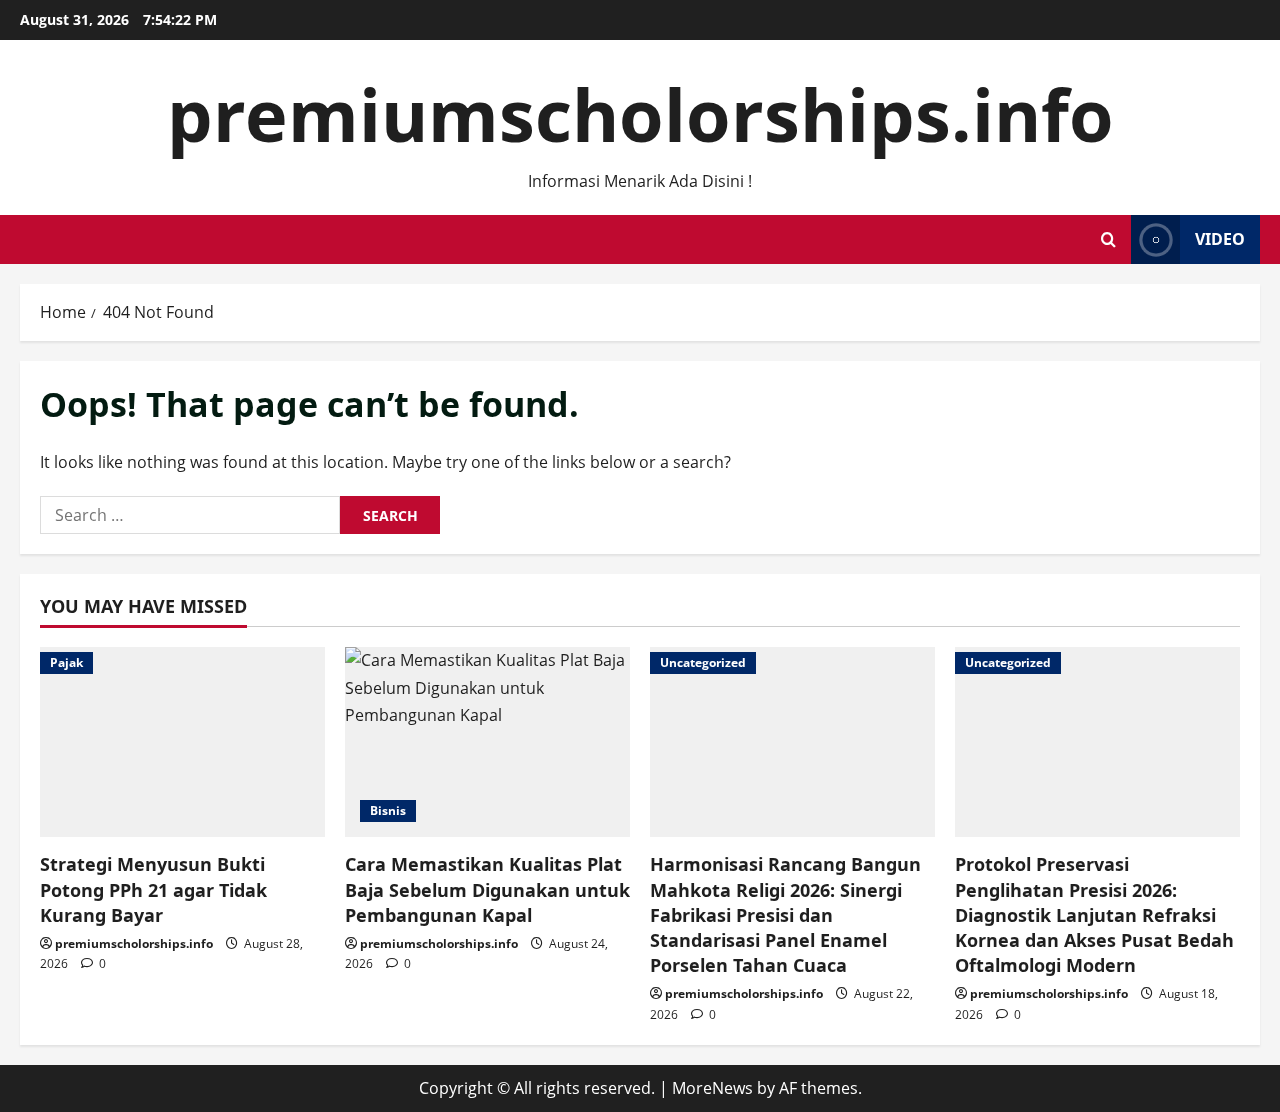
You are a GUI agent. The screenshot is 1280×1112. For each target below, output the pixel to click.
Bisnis (388, 810)
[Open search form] (1108, 239)
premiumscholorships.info (640, 114)
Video (1220, 239)
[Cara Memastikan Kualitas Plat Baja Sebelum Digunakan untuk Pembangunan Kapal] (487, 742)
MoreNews (712, 1088)
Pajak (66, 662)
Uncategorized (703, 662)
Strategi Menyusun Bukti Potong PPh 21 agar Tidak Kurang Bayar (153, 889)
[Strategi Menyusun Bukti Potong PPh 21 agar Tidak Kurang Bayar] (182, 742)
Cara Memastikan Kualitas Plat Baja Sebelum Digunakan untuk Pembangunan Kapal (487, 889)
